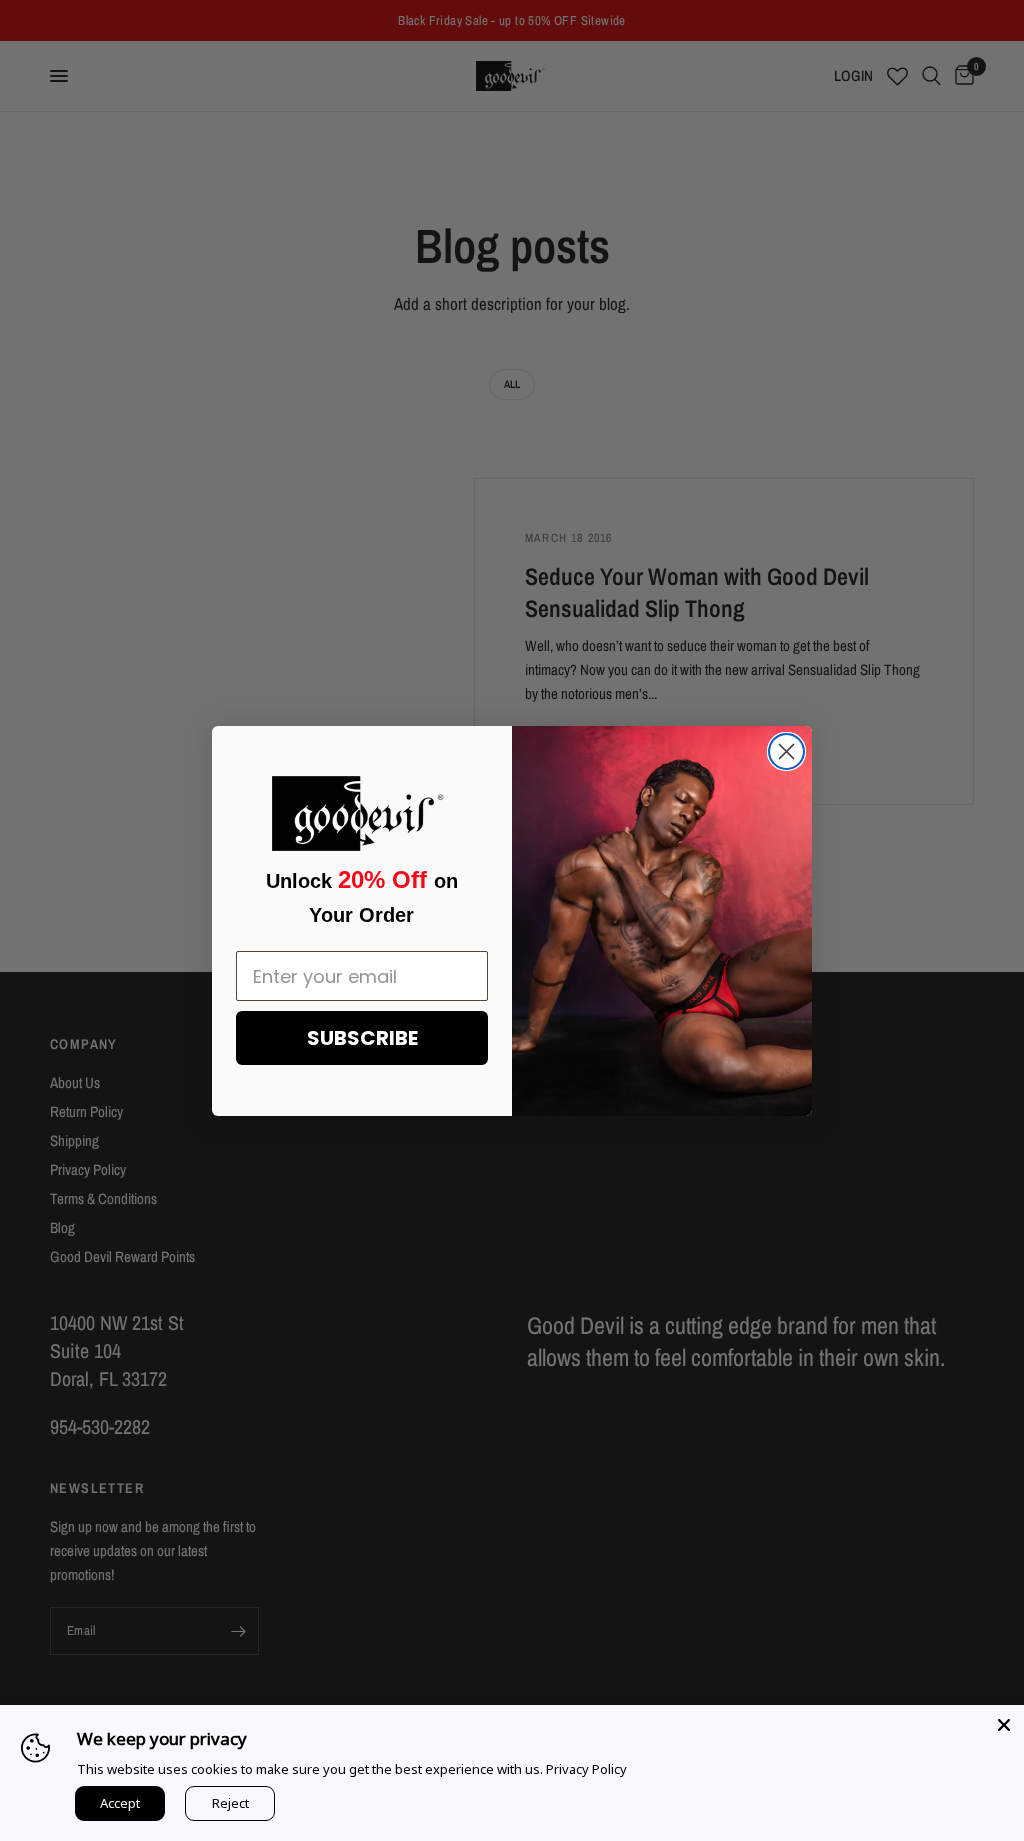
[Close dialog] (786, 751)
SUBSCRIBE (362, 1038)
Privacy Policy (586, 1769)
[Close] (1004, 1725)
